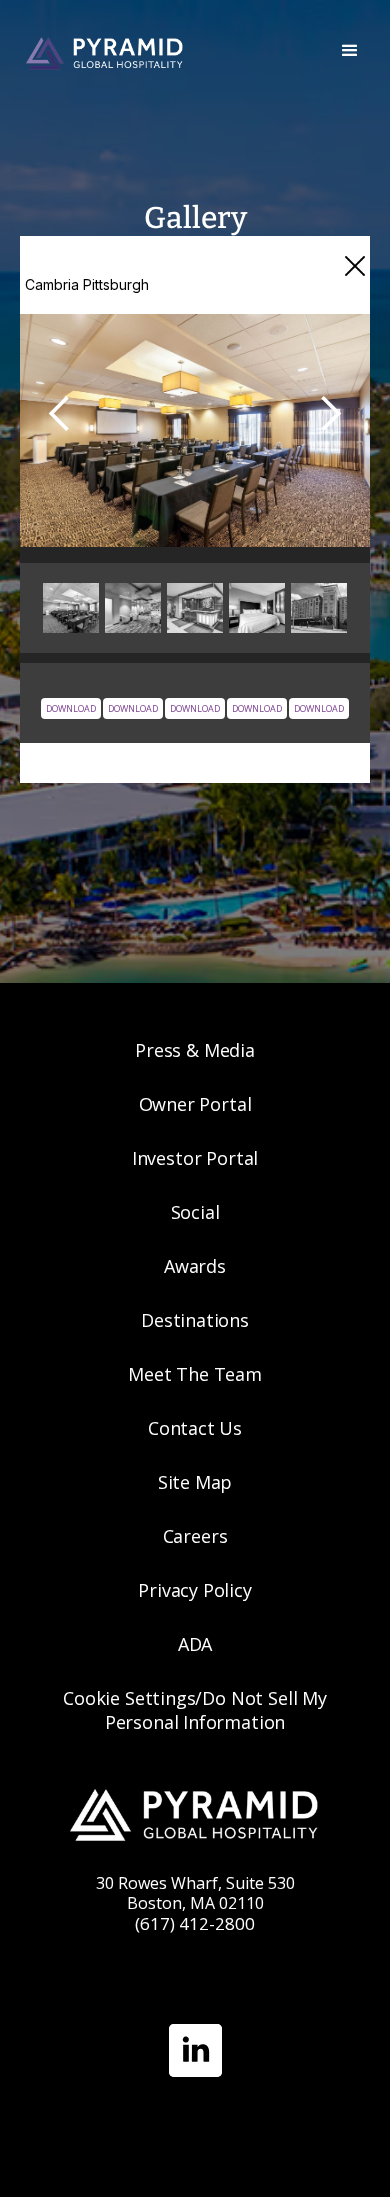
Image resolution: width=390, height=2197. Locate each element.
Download (133, 708)
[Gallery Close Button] (355, 266)
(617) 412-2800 (195, 1923)
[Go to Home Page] (162, 51)
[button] (350, 51)
